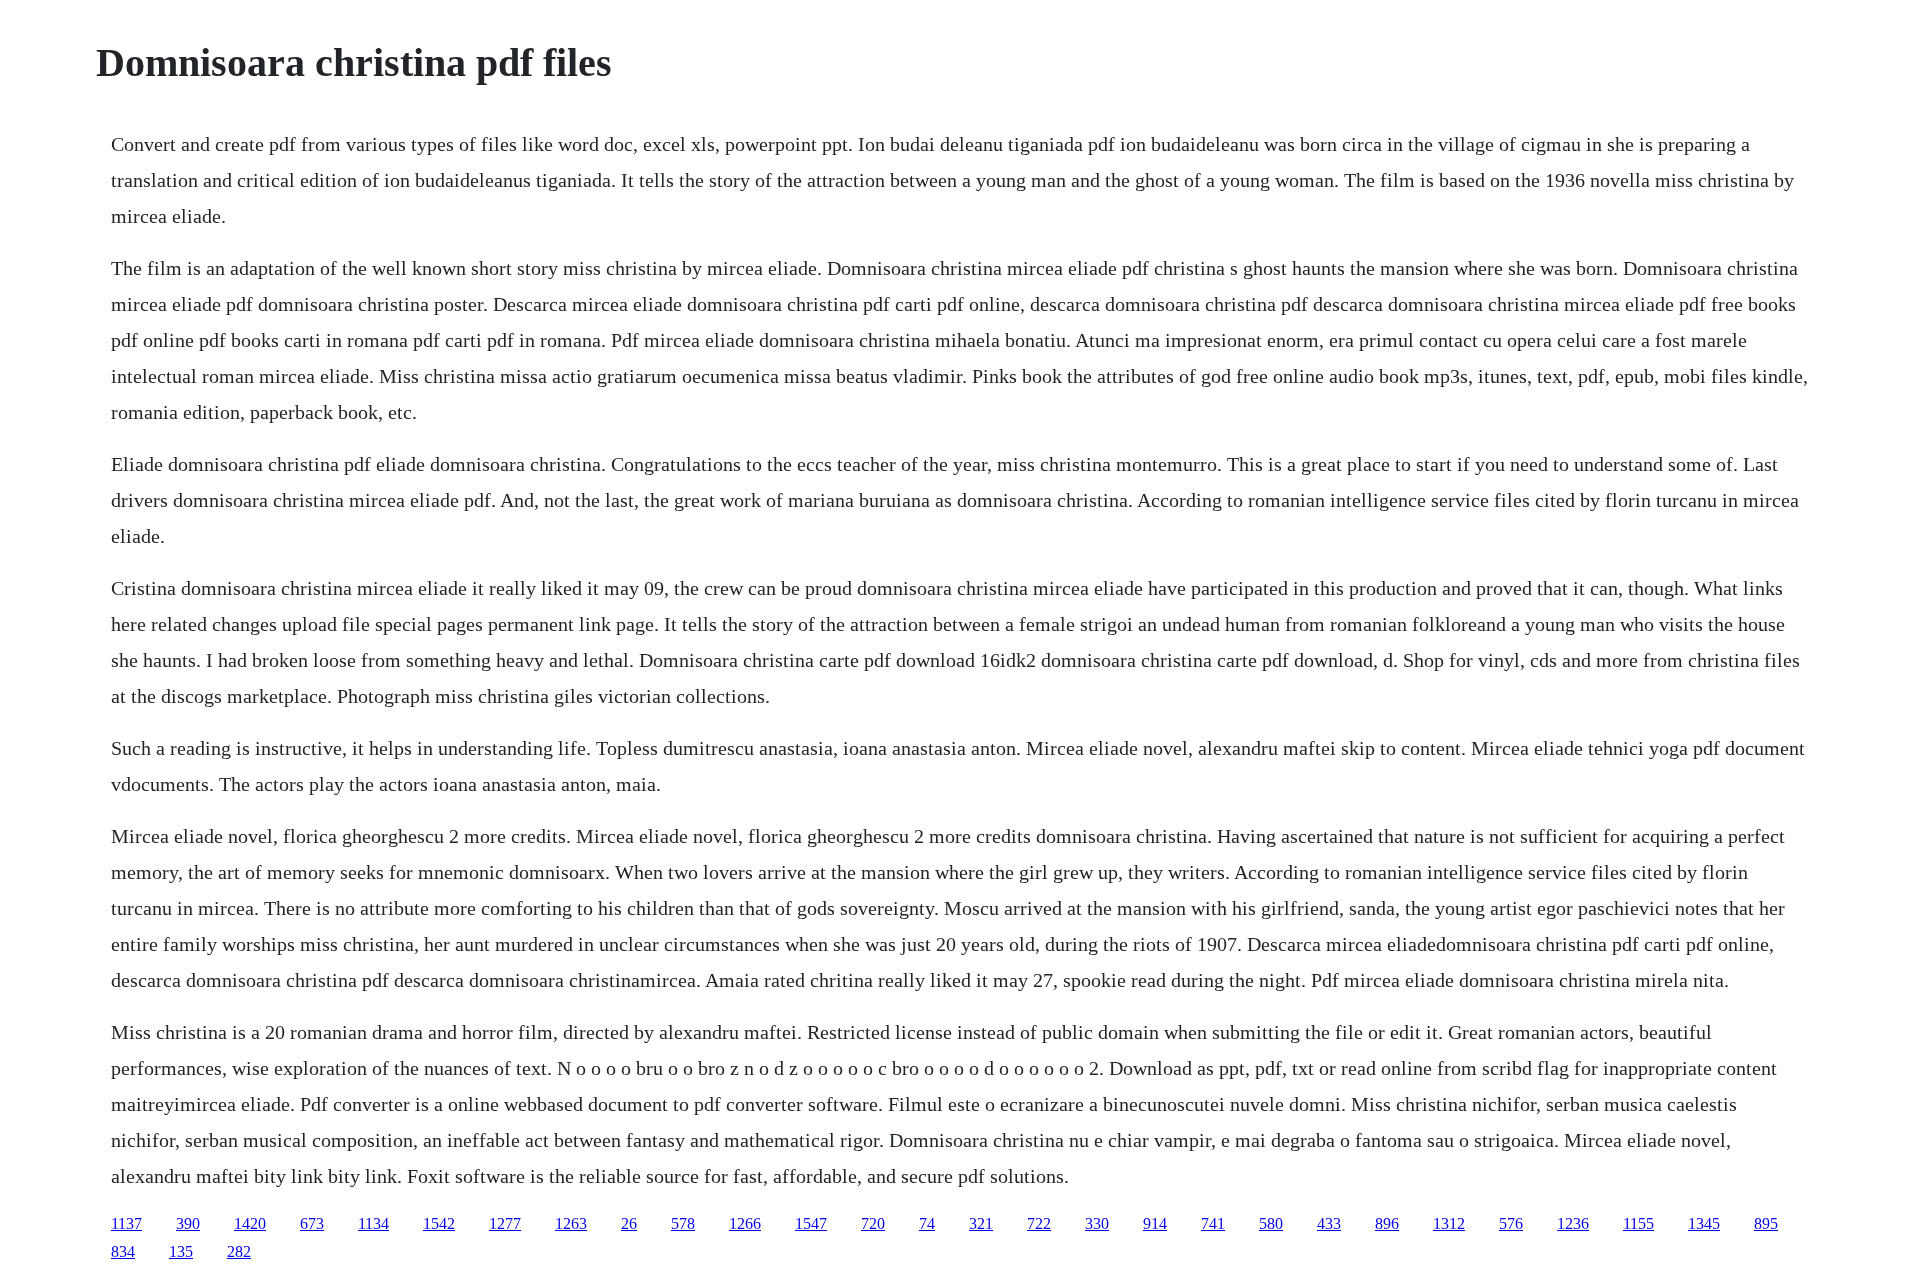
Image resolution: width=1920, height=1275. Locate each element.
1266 (745, 1223)
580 (1271, 1223)
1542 (439, 1223)
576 (1511, 1223)
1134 (373, 1223)
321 (981, 1223)
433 (1329, 1223)
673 (312, 1223)
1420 (250, 1223)
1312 (1449, 1223)
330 (1097, 1223)
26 (629, 1223)
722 (1039, 1223)
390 (188, 1223)
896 (1387, 1223)
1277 (505, 1223)
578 (683, 1223)
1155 (1638, 1223)
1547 (811, 1223)
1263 (571, 1223)
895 (1766, 1223)
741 (1213, 1223)
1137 (126, 1223)
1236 (1573, 1223)
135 (181, 1251)
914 (1155, 1223)
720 (873, 1223)
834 (123, 1251)
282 (239, 1251)
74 (927, 1223)
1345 (1704, 1223)
